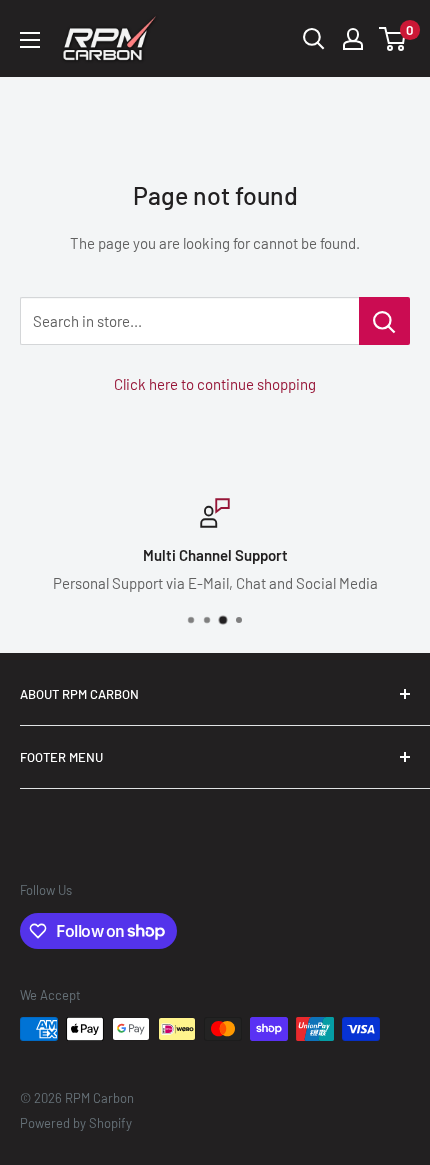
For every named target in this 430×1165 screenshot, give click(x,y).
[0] (393, 39)
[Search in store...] (384, 321)
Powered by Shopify (76, 1123)
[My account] (353, 39)
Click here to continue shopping (215, 384)
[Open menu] (30, 40)
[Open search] (314, 39)
